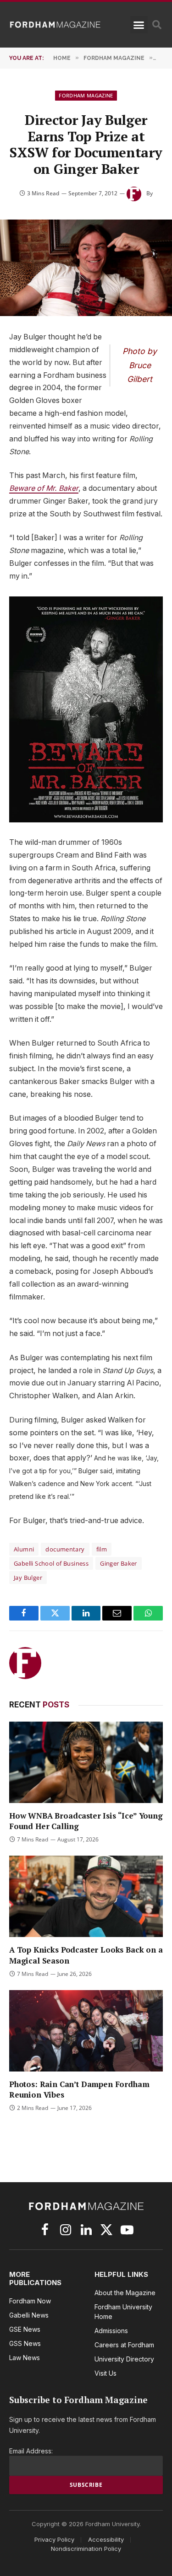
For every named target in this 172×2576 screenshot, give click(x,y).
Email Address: (31, 2451)
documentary (65, 1549)
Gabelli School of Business (51, 1563)
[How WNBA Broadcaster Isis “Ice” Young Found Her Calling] (86, 1762)
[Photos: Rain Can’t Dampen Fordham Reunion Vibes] (86, 2031)
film (102, 1549)
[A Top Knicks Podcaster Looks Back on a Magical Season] (86, 1896)
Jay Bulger (28, 1578)
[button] (139, 25)
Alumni (24, 1549)
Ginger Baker (119, 1563)
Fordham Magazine (86, 95)
